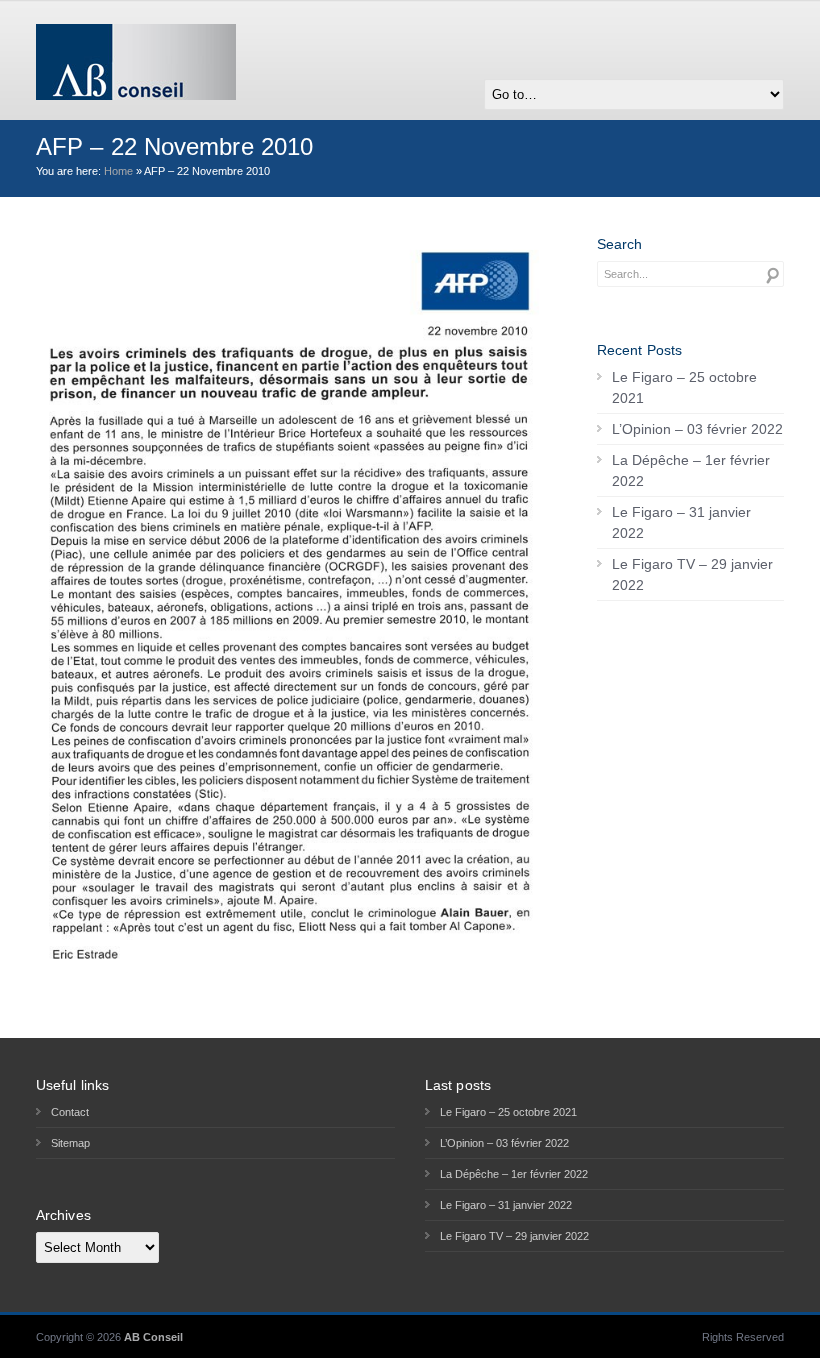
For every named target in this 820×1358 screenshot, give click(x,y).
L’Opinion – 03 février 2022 (697, 429)
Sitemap (70, 1143)
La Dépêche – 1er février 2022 (691, 470)
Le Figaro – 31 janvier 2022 (681, 522)
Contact (70, 1112)
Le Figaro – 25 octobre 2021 (684, 387)
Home (118, 171)
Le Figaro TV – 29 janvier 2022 (692, 574)
